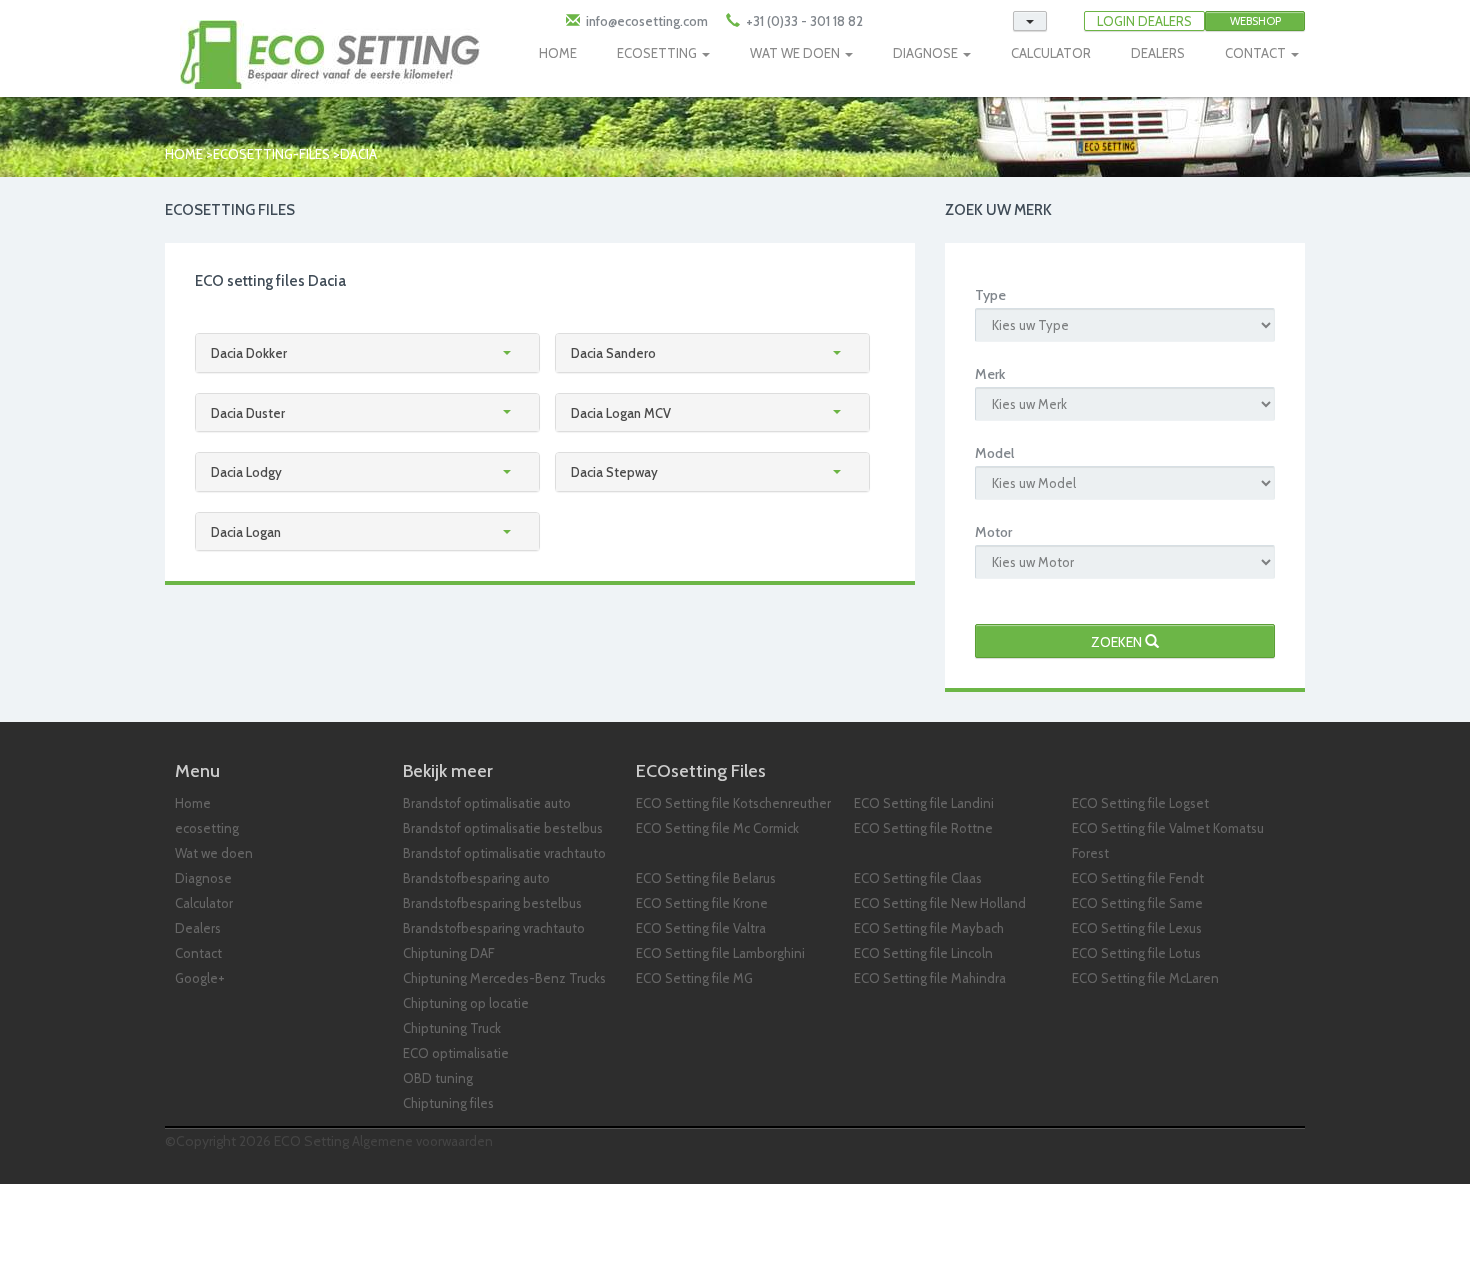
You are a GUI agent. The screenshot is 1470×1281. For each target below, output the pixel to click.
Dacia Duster (248, 413)
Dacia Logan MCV (621, 413)
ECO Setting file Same (1137, 903)
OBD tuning (438, 1078)
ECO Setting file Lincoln (923, 953)
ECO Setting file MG (694, 978)
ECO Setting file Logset (1140, 803)
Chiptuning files (448, 1103)
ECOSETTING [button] (658, 53)
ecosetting (207, 828)
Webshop (1255, 21)
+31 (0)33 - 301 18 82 (803, 21)
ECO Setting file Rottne (923, 828)
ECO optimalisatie (456, 1053)
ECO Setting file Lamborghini (720, 953)
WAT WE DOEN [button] (796, 53)
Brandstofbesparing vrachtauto (494, 928)
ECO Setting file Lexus (1137, 928)
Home (184, 154)
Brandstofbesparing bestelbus (492, 903)
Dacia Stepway (614, 472)
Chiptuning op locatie (466, 1003)
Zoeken (1118, 642)
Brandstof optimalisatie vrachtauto (504, 853)
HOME (558, 53)
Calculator (204, 903)
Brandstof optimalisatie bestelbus (503, 828)
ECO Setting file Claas (918, 878)
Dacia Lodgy (246, 472)
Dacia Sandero (613, 353)
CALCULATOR (1051, 53)
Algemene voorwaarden (422, 1141)
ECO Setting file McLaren (1145, 978)
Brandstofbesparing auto (476, 878)
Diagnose (203, 878)
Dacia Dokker (249, 353)
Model (994, 453)
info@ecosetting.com (647, 21)
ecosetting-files (271, 154)
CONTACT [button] (1257, 53)
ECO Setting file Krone (702, 903)
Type (990, 295)
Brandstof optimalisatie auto (487, 803)
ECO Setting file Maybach (929, 928)
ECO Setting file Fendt (1138, 878)
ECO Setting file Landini (924, 803)
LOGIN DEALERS (1144, 21)
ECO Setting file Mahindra (930, 978)
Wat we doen (214, 853)
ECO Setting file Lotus (1136, 953)
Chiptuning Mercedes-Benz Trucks (504, 978)
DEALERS (1158, 53)
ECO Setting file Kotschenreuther (733, 803)
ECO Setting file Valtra (701, 928)
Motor (993, 532)
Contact (198, 953)
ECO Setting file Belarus (706, 878)
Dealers (198, 928)
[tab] (367, 353)
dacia (358, 154)
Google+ (200, 978)
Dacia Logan (246, 532)
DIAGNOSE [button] (927, 53)
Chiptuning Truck (452, 1028)
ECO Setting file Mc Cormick (717, 828)
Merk (990, 374)
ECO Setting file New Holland (940, 903)
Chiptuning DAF (449, 953)
